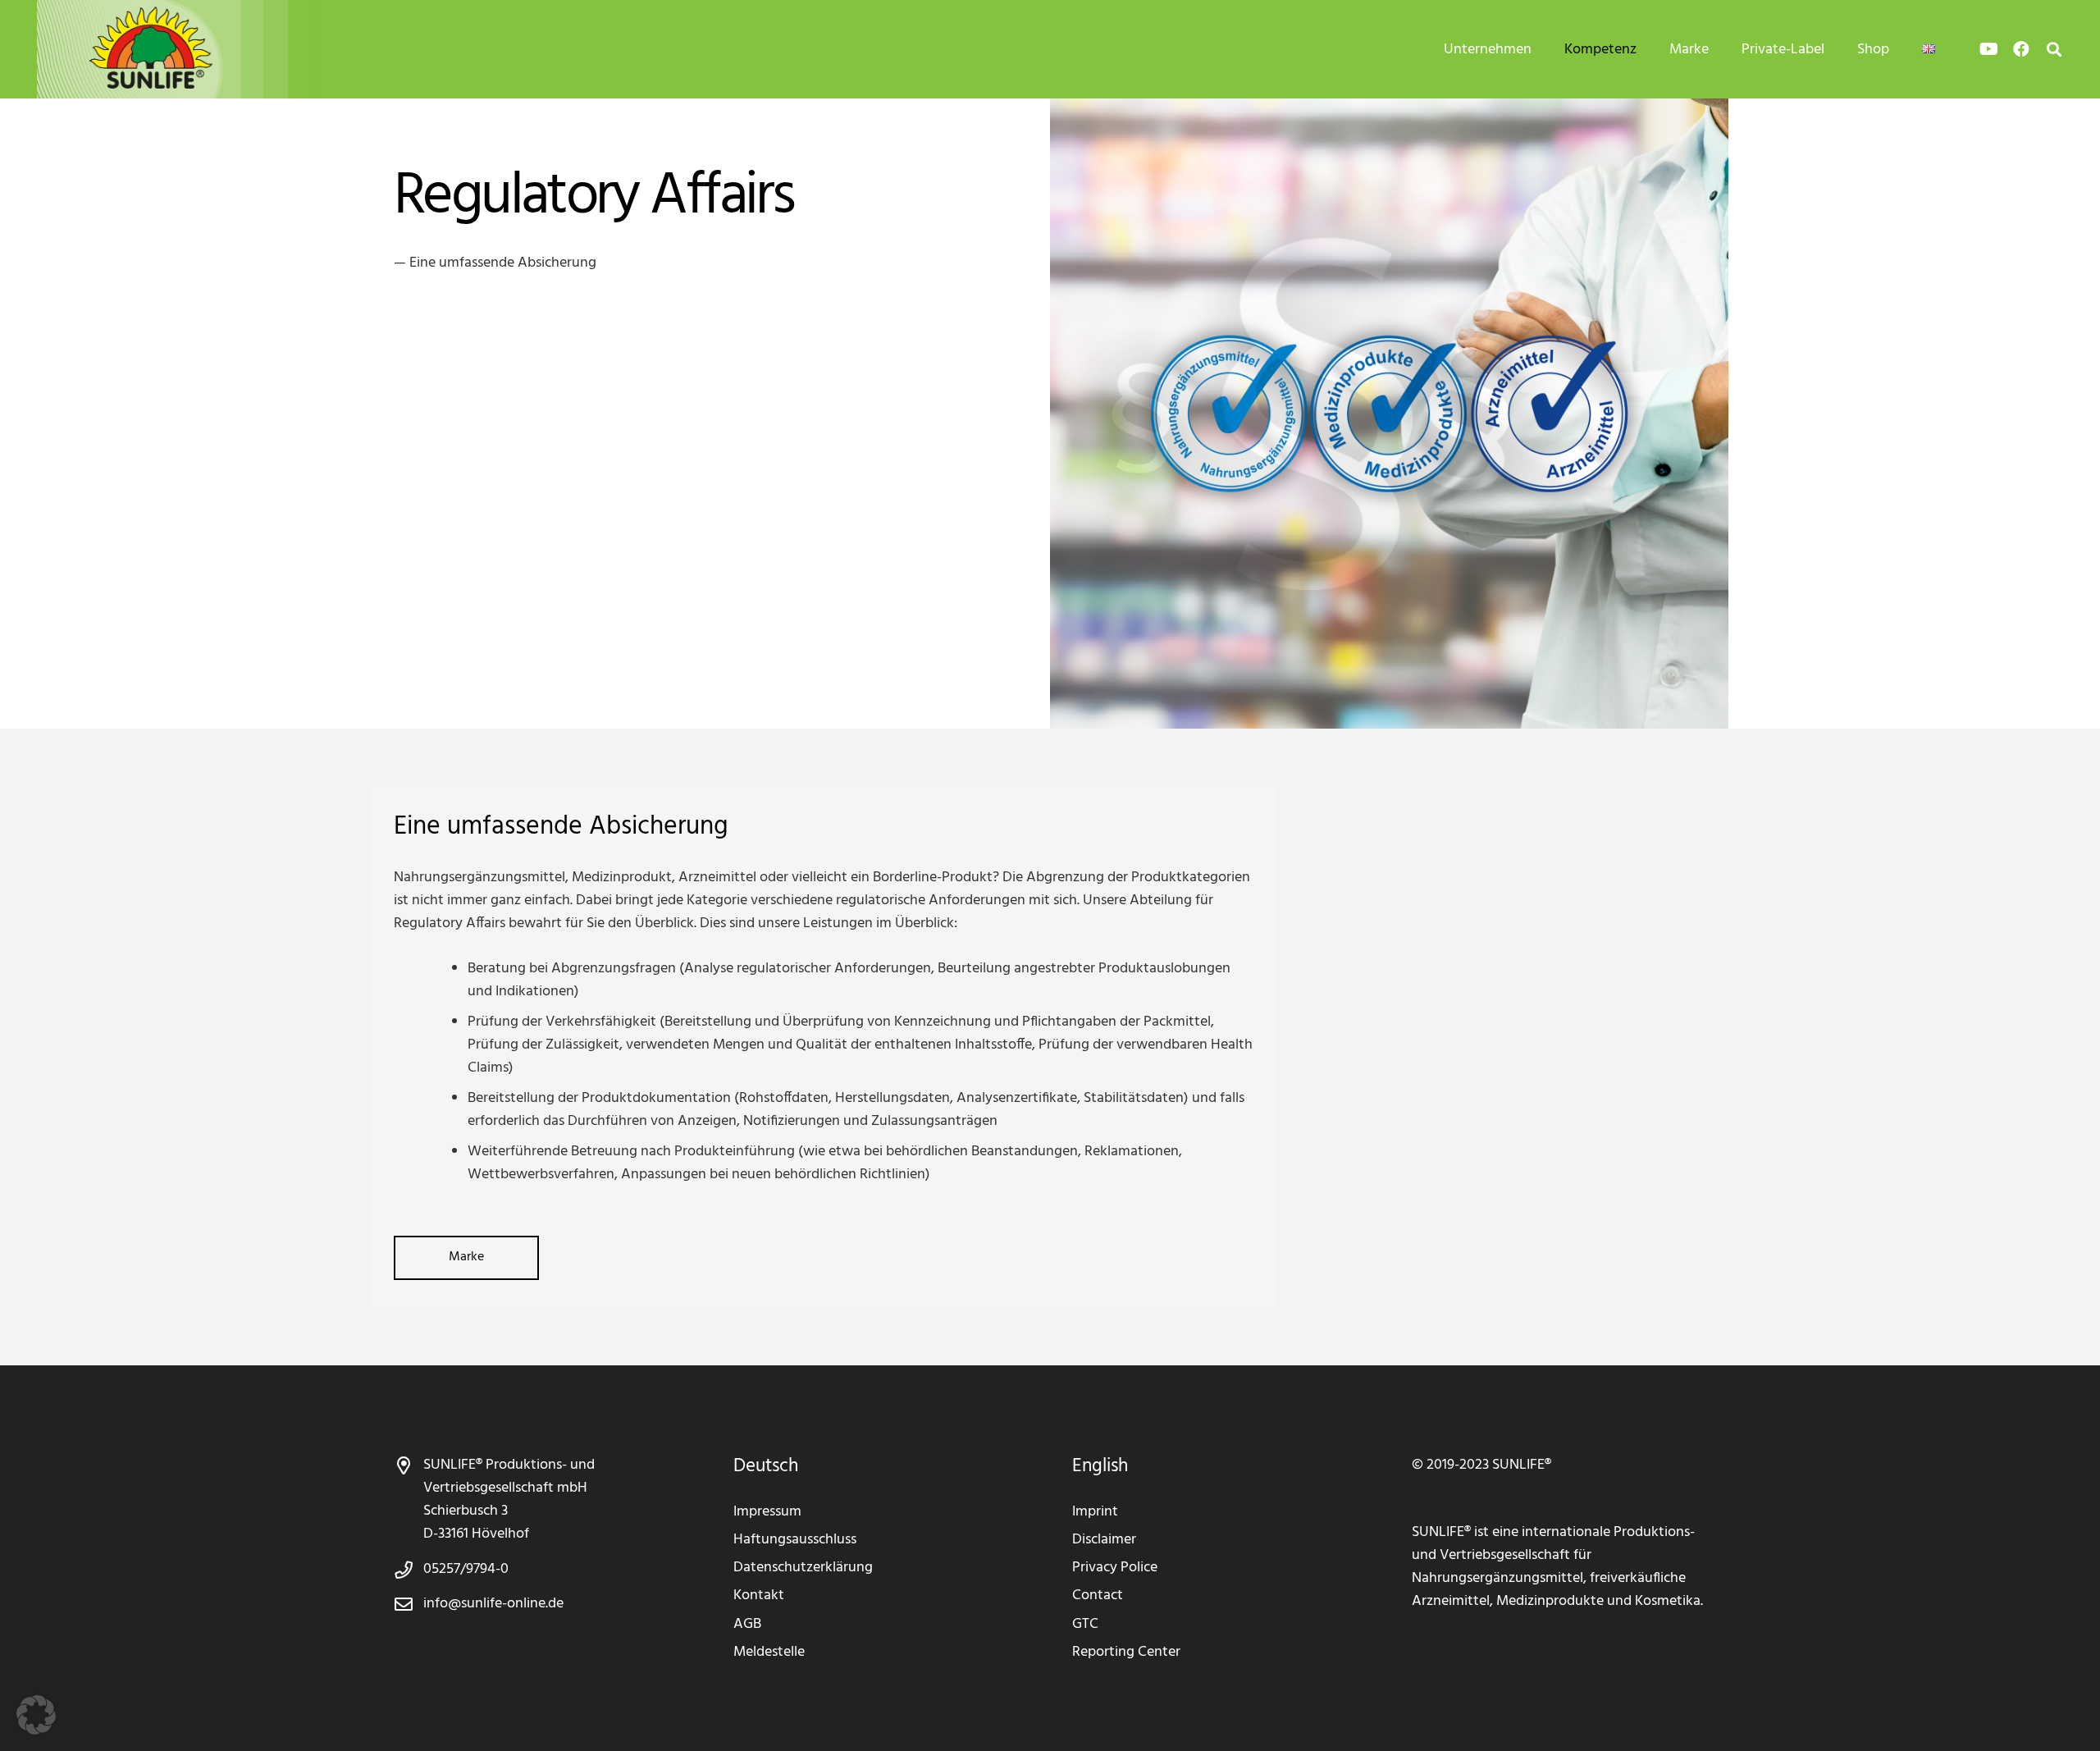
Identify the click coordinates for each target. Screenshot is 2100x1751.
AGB (747, 1624)
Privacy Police (1115, 1568)
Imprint (1095, 1512)
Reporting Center (1126, 1652)
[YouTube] (1988, 49)
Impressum (767, 1512)
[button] (1545, 49)
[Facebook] (2021, 49)
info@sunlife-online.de (493, 1604)
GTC (1085, 1624)
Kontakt (759, 1596)
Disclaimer (1104, 1540)
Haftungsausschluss (795, 1540)
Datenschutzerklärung (803, 1568)
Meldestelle (769, 1652)
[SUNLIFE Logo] (189, 49)
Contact (1098, 1596)
